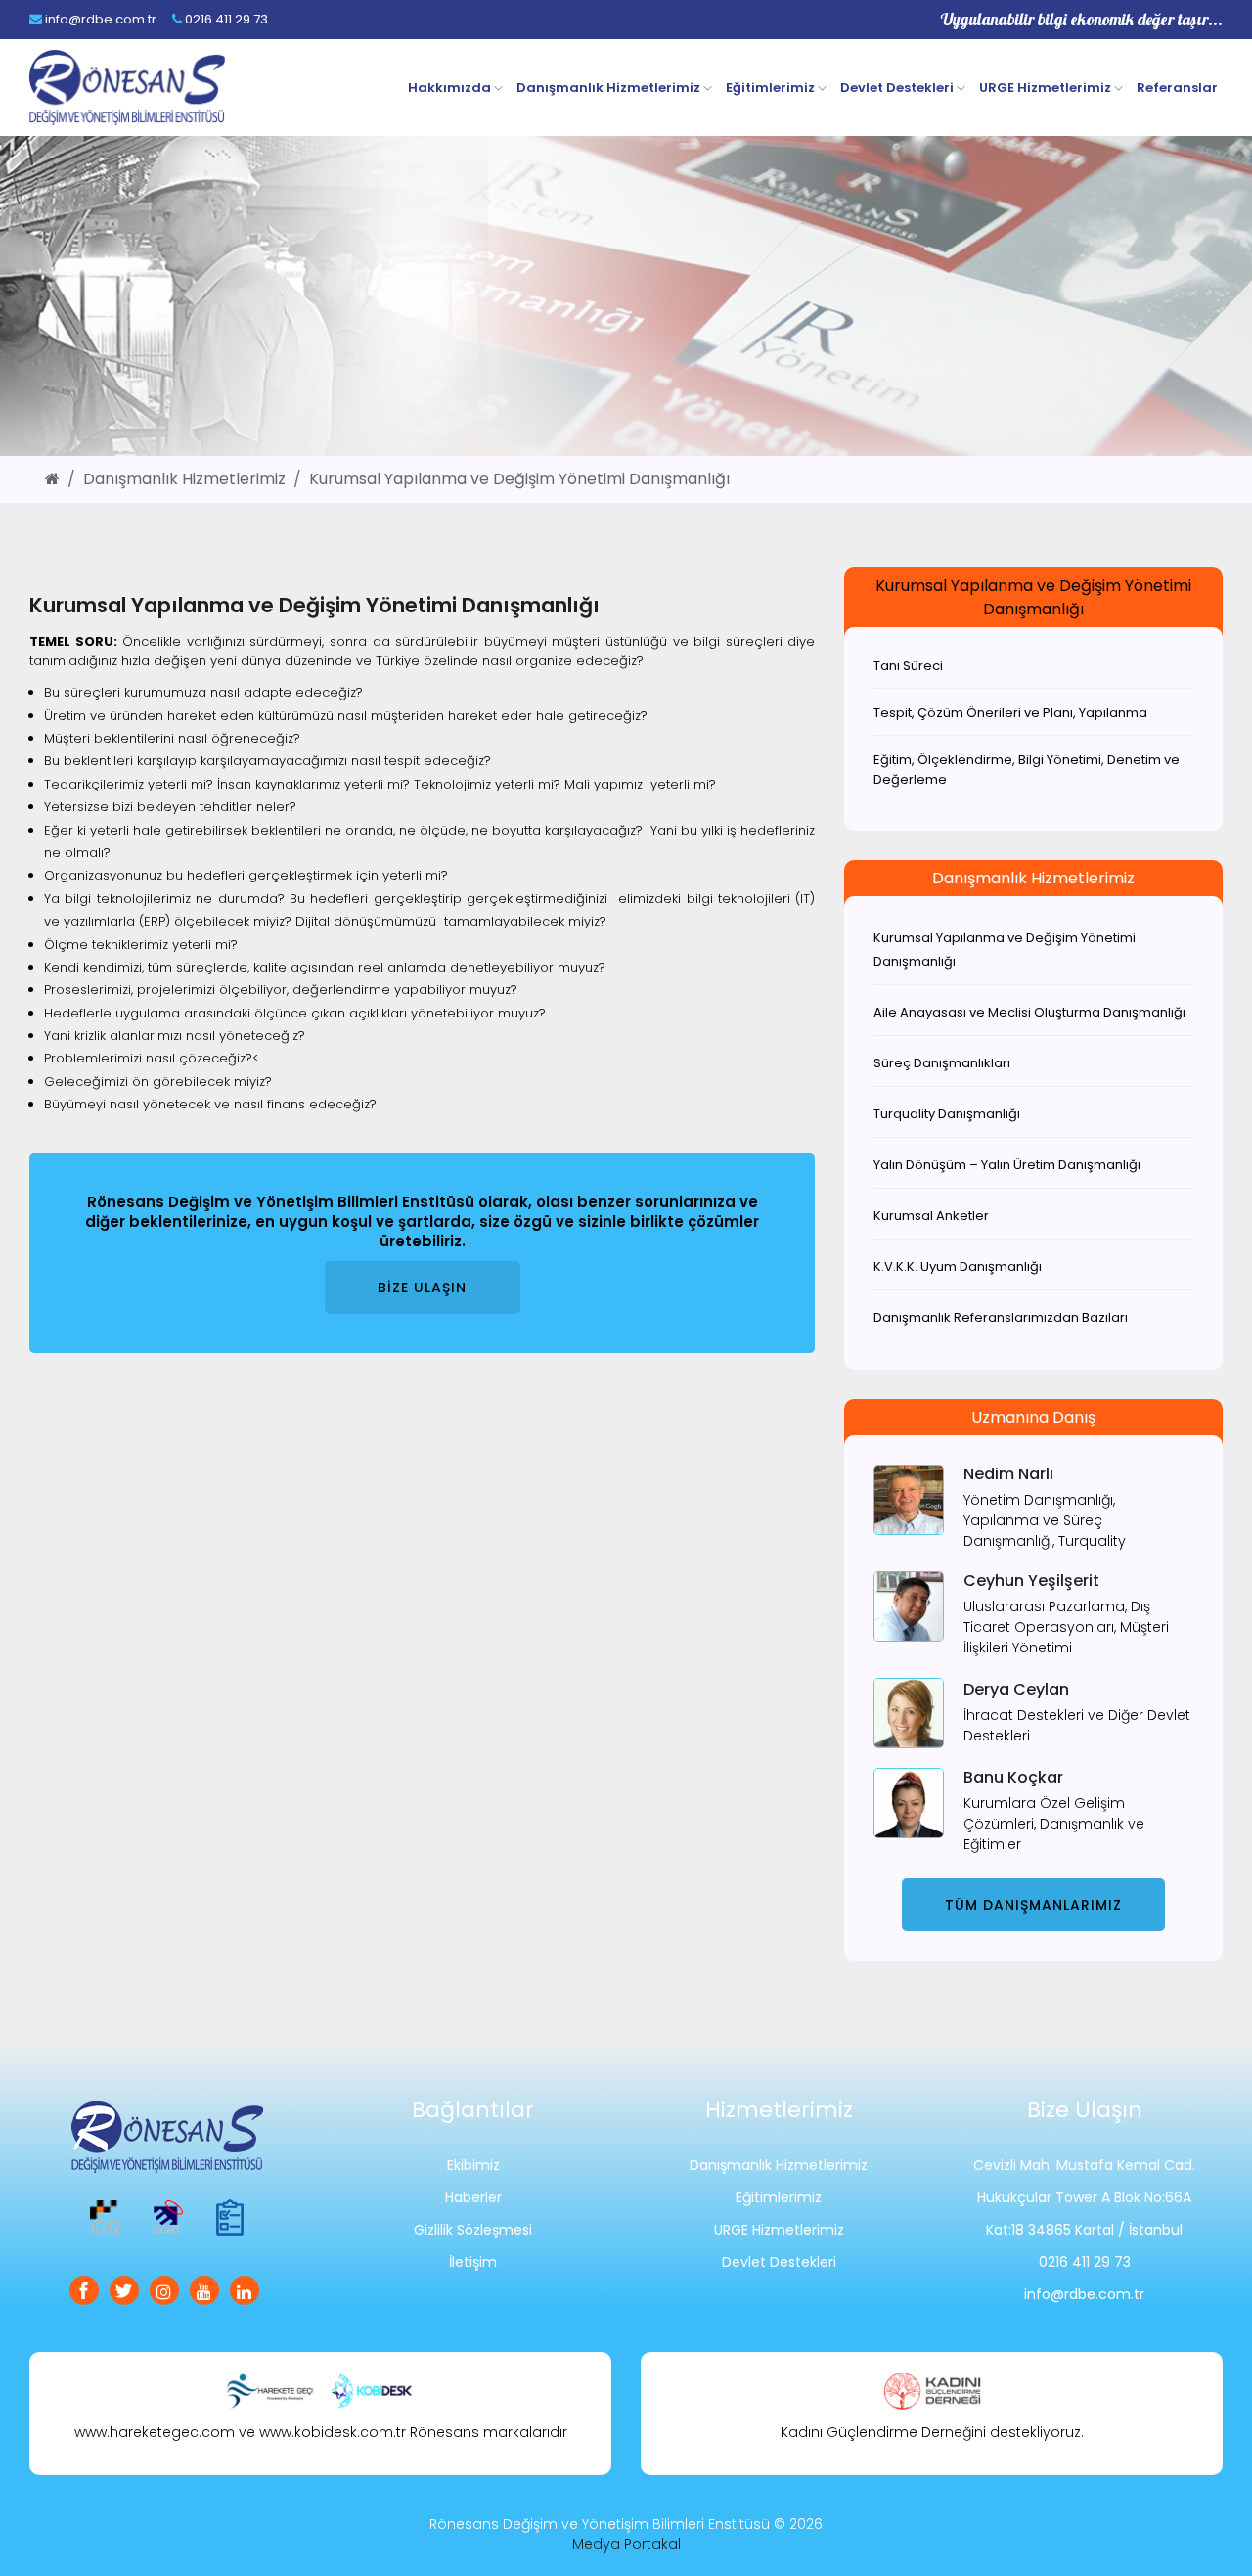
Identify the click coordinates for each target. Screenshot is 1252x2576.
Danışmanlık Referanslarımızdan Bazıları (1001, 1317)
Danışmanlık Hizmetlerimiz (610, 88)
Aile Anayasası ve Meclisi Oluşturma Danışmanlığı (1029, 1012)
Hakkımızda (451, 88)
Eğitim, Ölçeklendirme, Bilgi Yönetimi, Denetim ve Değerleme (1027, 769)
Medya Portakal (626, 2544)
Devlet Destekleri (898, 88)
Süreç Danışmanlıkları (942, 1063)
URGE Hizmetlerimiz (1047, 88)
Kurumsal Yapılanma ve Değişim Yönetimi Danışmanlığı (519, 479)
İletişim (473, 2262)
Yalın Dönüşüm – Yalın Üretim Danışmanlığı (1007, 1165)
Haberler (473, 2197)
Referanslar (1177, 88)
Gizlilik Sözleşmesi (473, 2230)
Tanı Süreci (908, 666)
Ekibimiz (473, 2165)
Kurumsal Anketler (931, 1216)
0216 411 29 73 (225, 19)
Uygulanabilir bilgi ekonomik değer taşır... (1082, 19)
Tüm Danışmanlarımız (1033, 1905)
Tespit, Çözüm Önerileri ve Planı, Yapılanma (1010, 713)
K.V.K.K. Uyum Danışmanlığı (958, 1266)
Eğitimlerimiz (772, 88)
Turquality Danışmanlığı (947, 1114)
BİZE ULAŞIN (422, 1288)
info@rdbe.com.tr (99, 19)
